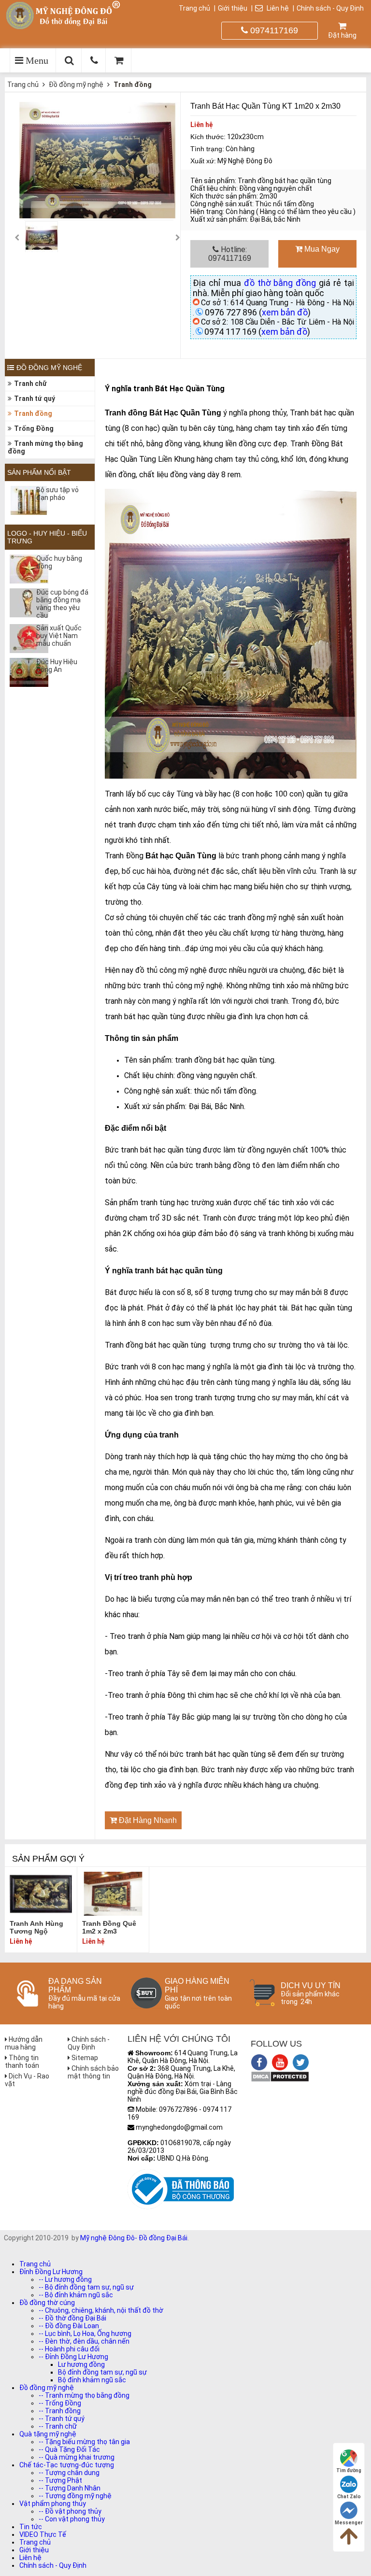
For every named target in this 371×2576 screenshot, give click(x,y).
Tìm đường (349, 2470)
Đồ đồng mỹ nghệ (76, 85)
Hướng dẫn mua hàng (24, 2043)
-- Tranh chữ (58, 2426)
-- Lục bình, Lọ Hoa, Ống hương (85, 2334)
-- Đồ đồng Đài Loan (69, 2326)
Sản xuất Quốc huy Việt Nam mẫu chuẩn (59, 636)
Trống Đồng (34, 428)
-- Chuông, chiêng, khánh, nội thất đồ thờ (101, 2310)
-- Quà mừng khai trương (77, 2457)
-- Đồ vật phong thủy (70, 2511)
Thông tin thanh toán (22, 2062)
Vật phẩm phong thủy (53, 2504)
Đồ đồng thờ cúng (47, 2303)
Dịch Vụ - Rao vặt (27, 2080)
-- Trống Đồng (60, 2403)
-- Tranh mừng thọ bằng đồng (84, 2395)
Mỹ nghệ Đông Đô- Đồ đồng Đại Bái (134, 2238)
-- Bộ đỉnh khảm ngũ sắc (76, 2295)
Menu (36, 60)
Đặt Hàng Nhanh (147, 1820)
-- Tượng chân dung (69, 2473)
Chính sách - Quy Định (330, 8)
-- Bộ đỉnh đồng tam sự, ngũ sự (86, 2287)
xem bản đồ (285, 312)
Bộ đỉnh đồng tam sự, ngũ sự (102, 2372)
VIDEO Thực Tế (43, 2534)
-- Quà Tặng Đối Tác (69, 2449)
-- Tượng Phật (60, 2480)
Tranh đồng (133, 85)
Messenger (349, 2523)
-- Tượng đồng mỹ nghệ (75, 2496)
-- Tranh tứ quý (62, 2419)
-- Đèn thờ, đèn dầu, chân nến (84, 2341)
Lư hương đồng (81, 2364)
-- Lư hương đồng (65, 2279)
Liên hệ (277, 8)
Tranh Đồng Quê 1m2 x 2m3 (109, 1927)
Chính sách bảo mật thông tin (93, 2072)
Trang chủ (194, 8)
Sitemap (84, 2058)
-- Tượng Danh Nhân (70, 2488)
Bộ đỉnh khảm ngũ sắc (92, 2380)
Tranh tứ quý (35, 398)
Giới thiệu (233, 8)
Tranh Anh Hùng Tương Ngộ (36, 1927)
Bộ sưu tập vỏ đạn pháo (57, 494)
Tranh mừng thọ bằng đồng (45, 447)
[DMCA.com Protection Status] (280, 2080)
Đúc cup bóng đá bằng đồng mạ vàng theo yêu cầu (62, 604)
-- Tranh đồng (60, 2411)
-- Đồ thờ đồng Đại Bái (72, 2318)
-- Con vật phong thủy (72, 2519)
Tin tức (31, 2527)
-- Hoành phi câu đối (69, 2349)
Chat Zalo (349, 2497)
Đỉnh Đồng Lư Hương (51, 2272)
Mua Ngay (321, 249)
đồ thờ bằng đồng (280, 283)
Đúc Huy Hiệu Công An (57, 666)
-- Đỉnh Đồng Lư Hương (73, 2357)
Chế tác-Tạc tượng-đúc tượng (67, 2465)
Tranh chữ (30, 384)
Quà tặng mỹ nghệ (48, 2434)
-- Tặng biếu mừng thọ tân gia (84, 2442)
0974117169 (273, 30)
